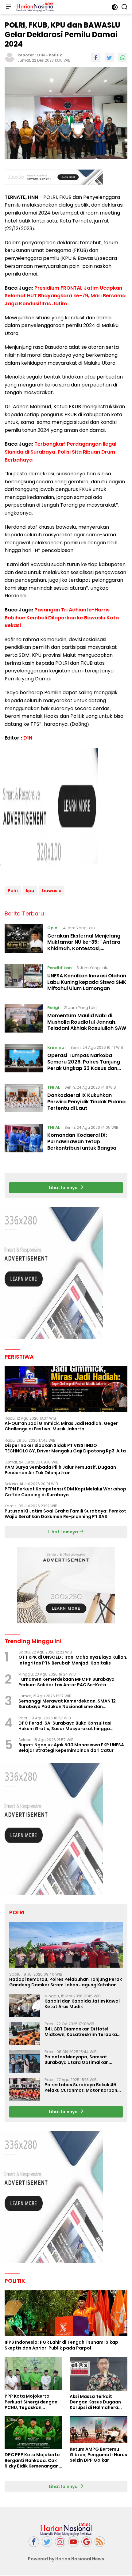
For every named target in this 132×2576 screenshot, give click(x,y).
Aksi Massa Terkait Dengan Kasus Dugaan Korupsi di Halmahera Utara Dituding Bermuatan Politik (95, 2402)
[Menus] (8, 7)
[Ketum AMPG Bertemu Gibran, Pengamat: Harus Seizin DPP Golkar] (99, 2430)
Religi (53, 1008)
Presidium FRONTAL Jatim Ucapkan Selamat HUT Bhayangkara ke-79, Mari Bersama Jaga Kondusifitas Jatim (65, 296)
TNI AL (54, 1087)
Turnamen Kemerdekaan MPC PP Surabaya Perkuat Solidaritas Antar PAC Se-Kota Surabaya (66, 1682)
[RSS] (100, 2542)
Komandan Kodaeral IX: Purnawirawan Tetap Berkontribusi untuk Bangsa (82, 1142)
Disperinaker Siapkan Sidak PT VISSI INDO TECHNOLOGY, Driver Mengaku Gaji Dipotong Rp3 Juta (65, 1448)
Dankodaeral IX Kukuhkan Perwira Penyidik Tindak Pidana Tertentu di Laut (86, 1102)
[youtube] (73, 2542)
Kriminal (56, 1047)
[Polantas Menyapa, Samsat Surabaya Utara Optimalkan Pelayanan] (25, 2061)
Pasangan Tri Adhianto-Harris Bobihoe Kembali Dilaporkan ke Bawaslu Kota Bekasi (62, 618)
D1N (41, 55)
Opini (53, 928)
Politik (55, 55)
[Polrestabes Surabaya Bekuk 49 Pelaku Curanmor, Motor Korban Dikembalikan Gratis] (25, 2089)
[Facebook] (34, 2542)
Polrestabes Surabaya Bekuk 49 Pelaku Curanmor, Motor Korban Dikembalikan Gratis (81, 2087)
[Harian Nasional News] (35, 7)
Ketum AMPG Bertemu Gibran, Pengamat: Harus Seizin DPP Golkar (98, 2455)
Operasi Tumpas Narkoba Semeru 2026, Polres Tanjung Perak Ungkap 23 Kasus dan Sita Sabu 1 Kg (84, 1065)
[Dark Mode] (115, 7)
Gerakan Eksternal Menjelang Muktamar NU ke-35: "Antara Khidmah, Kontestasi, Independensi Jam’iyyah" (84, 945)
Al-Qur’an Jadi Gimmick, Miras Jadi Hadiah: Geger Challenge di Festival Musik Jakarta (61, 1426)
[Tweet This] (109, 57)
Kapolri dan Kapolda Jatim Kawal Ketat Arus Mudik (82, 2004)
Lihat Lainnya (64, 1532)
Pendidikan (60, 968)
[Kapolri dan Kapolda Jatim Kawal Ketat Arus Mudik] (25, 2005)
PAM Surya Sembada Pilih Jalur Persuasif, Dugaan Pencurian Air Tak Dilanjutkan (60, 1470)
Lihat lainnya (64, 1188)
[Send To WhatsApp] (123, 57)
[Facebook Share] (96, 57)
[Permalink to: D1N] (10, 57)
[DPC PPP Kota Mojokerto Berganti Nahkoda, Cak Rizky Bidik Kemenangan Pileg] (33, 2433)
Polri (13, 891)
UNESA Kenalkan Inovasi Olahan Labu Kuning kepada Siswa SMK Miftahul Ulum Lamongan (87, 982)
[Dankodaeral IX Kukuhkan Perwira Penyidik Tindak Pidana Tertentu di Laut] (24, 1099)
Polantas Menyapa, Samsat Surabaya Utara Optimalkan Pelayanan (77, 2060)
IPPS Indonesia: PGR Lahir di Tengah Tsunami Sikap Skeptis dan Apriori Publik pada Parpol (61, 2345)
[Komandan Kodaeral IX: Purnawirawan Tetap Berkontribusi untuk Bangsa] (24, 1139)
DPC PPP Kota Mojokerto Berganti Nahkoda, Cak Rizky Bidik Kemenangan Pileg (32, 2460)
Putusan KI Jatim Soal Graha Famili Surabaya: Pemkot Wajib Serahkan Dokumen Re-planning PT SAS (65, 1514)
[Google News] (87, 2542)
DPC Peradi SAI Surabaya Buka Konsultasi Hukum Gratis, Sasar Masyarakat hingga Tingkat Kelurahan (65, 1726)
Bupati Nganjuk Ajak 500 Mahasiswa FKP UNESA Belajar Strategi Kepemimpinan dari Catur (71, 1748)
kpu (30, 891)
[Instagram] (60, 2542)
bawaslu (52, 891)
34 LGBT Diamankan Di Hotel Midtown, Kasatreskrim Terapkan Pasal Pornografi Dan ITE (82, 2032)
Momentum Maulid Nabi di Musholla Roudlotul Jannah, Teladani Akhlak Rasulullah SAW (87, 1022)
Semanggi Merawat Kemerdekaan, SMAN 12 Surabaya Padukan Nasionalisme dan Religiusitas (67, 1704)
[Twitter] (47, 2542)
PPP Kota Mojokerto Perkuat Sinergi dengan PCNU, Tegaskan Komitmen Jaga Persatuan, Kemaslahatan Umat (31, 2402)
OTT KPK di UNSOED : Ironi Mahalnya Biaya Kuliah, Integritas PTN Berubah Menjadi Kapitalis (73, 1660)
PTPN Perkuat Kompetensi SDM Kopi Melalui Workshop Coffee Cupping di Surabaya (65, 1492)
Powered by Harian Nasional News (66, 2559)
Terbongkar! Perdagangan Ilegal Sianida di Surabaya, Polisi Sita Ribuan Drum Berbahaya (60, 452)
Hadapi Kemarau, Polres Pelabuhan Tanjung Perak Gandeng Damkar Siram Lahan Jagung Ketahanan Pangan (66, 1982)
